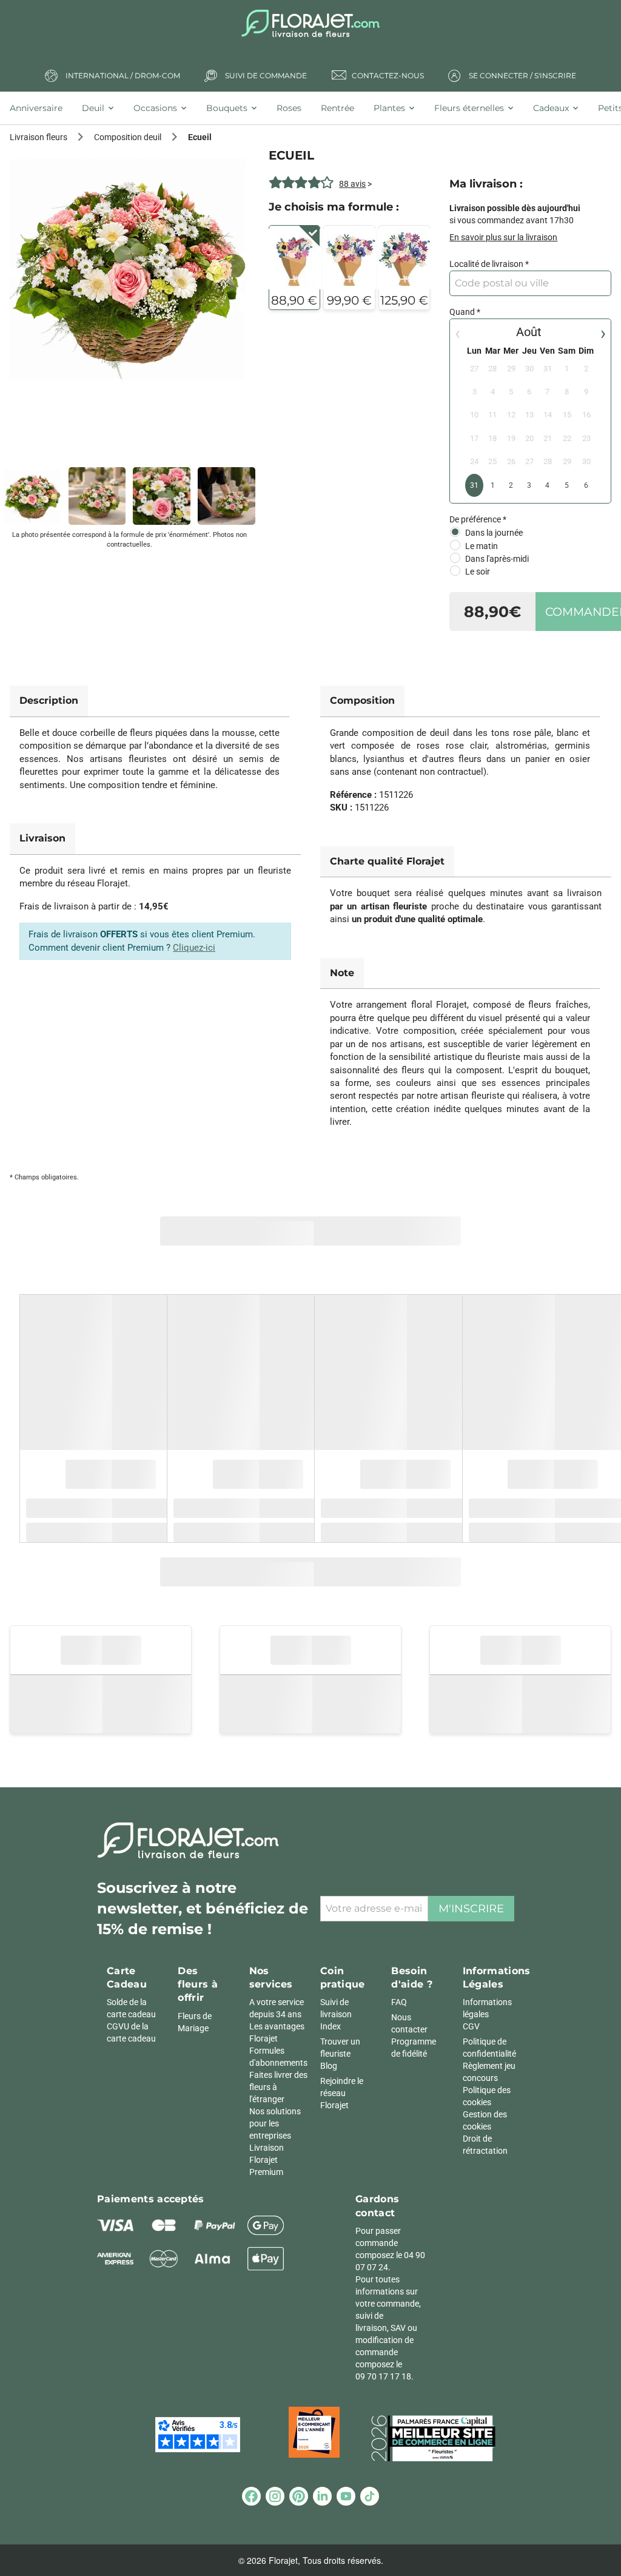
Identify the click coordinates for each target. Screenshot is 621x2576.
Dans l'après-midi (497, 559)
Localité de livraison (486, 264)
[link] (129, 269)
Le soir (478, 572)
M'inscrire (471, 1909)
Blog (329, 2066)
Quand (462, 312)
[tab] (41, 108)
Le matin (482, 546)
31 (474, 485)
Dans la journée (494, 533)
